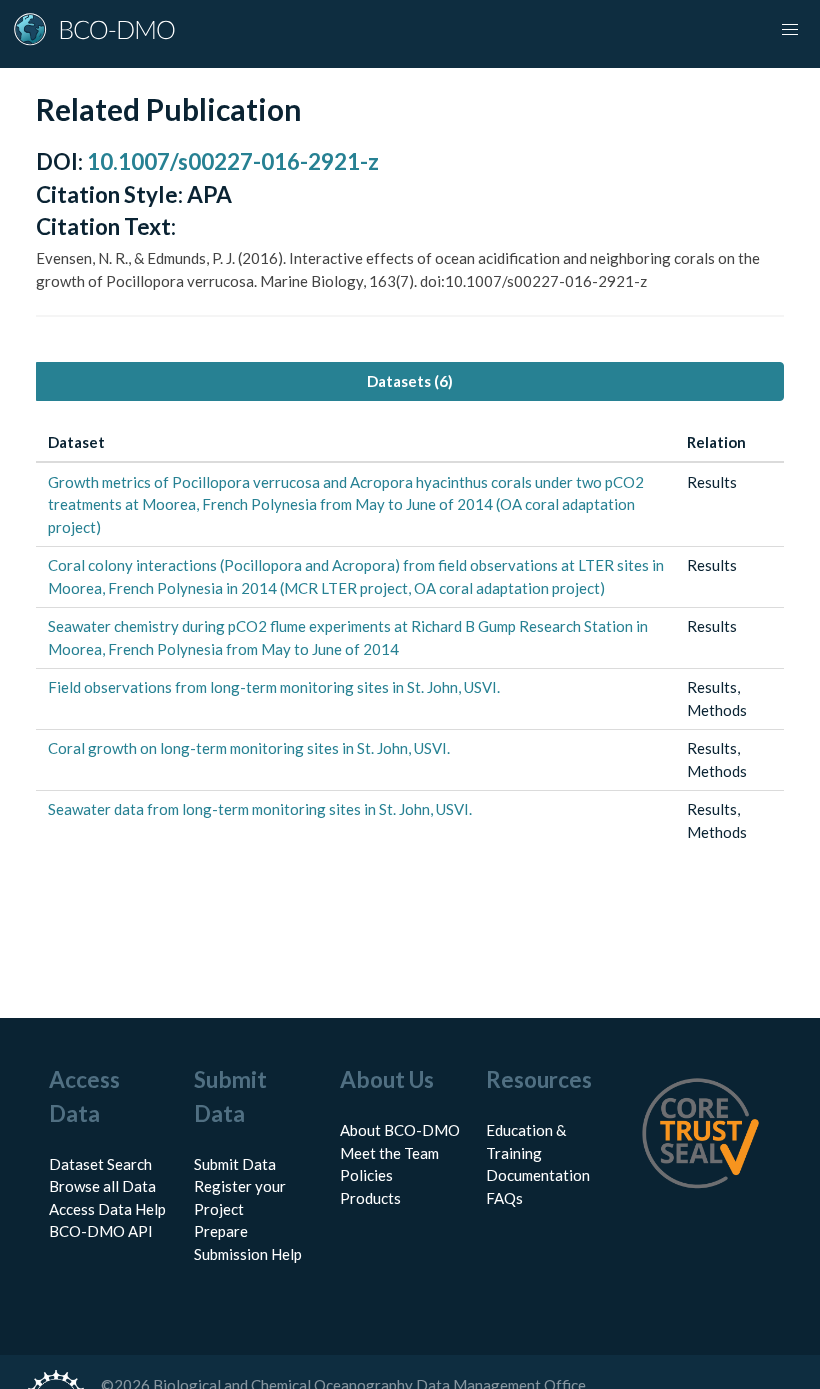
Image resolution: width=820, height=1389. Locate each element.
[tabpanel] (410, 637)
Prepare (221, 1231)
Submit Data (235, 1164)
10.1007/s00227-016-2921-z (233, 161)
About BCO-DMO (400, 1130)
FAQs (504, 1198)
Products (370, 1198)
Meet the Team (389, 1153)
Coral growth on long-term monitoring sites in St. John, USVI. (249, 748)
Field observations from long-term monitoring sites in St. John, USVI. (274, 687)
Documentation (538, 1175)
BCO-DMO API (101, 1231)
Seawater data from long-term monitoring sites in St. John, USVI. (260, 809)
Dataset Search (100, 1164)
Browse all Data (102, 1186)
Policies (366, 1175)
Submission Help (248, 1254)
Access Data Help (107, 1209)
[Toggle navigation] (790, 30)
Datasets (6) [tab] (410, 381)
